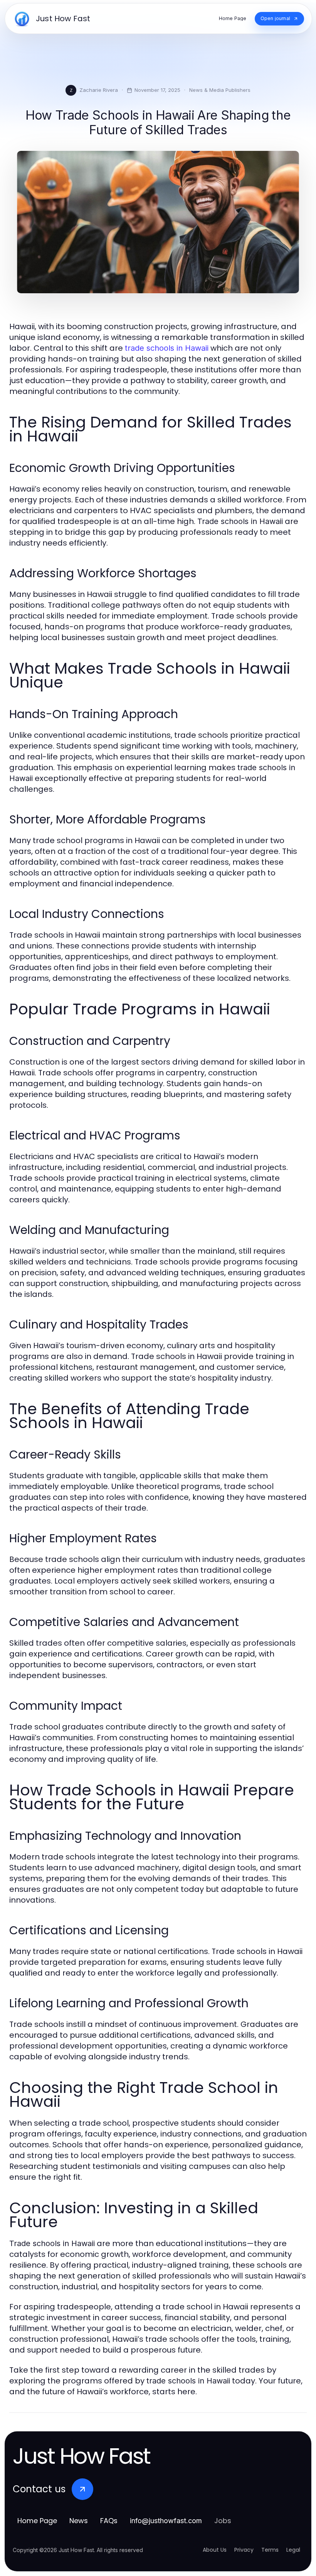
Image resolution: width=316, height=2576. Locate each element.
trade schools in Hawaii (167, 348)
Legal (293, 2550)
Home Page (37, 2521)
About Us (215, 2550)
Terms (270, 2550)
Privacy (244, 2550)
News (79, 2521)
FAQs (109, 2521)
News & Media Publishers (220, 90)
